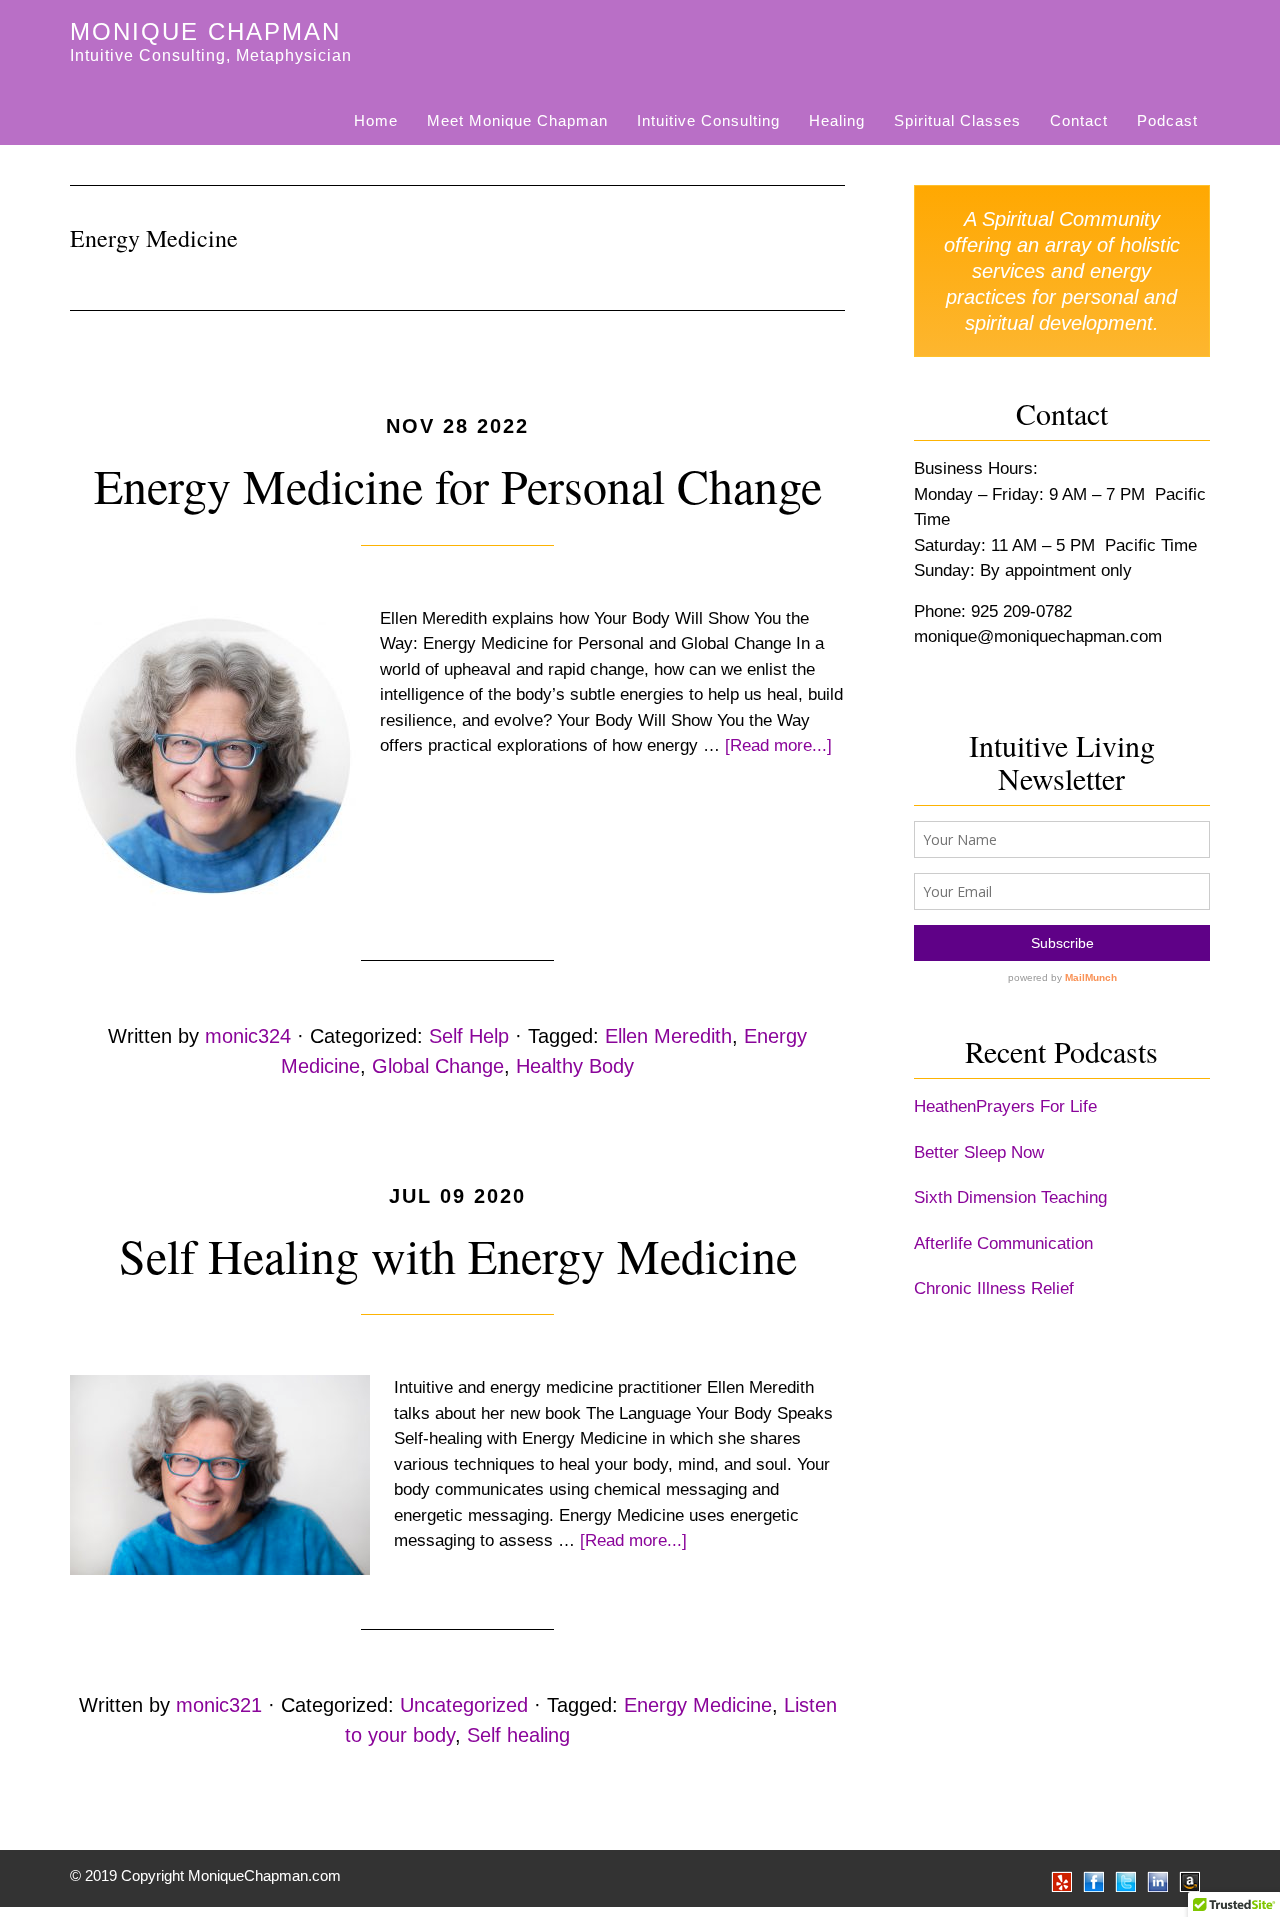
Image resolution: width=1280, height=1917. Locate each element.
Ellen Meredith (668, 1036)
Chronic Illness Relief (994, 1288)
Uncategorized (464, 1705)
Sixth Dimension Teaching (1010, 1197)
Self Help (469, 1036)
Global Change (438, 1066)
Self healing (518, 1735)
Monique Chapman (205, 31)
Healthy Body (575, 1066)
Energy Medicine (698, 1705)
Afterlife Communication (1003, 1243)
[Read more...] (778, 745)
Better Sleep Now (979, 1152)
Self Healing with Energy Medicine (458, 1255)
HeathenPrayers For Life (1005, 1106)
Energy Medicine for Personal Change (458, 485)
